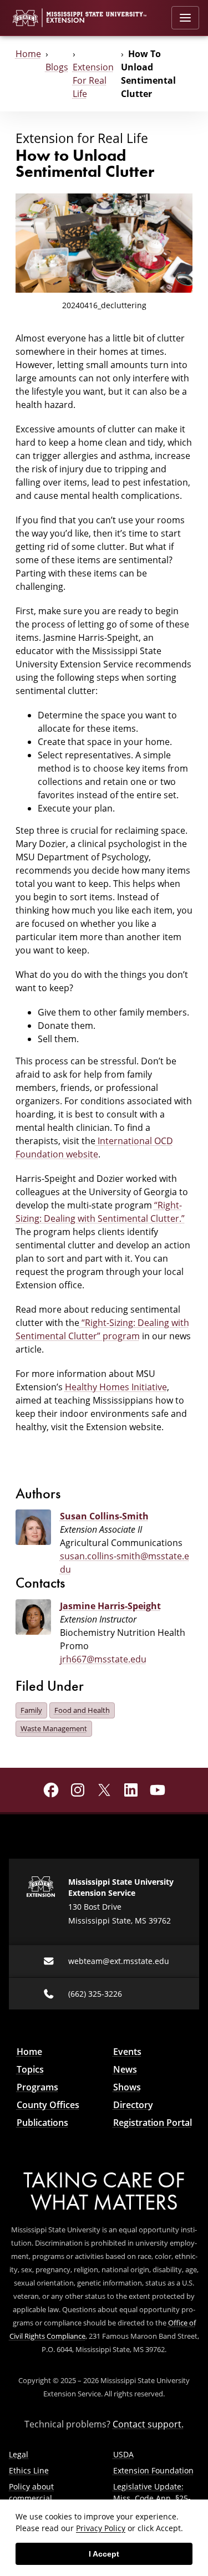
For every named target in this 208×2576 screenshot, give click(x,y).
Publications (42, 2123)
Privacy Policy (101, 2528)
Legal (19, 2454)
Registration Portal (153, 2123)
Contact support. (148, 2424)
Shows (127, 2087)
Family (31, 1710)
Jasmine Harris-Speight (110, 1606)
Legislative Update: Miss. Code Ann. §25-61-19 (152, 2498)
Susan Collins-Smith (104, 1516)
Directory (133, 2105)
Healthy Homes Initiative (116, 1387)
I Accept (104, 2554)
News (125, 2069)
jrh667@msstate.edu (103, 1659)
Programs (37, 2087)
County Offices (48, 2105)
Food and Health (82, 1710)
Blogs (57, 67)
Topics (30, 2069)
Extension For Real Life (93, 80)
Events (127, 2052)
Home (28, 54)
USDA (123, 2454)
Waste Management (54, 1728)
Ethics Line (29, 2470)
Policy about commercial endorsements (36, 2498)
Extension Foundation (153, 2470)
